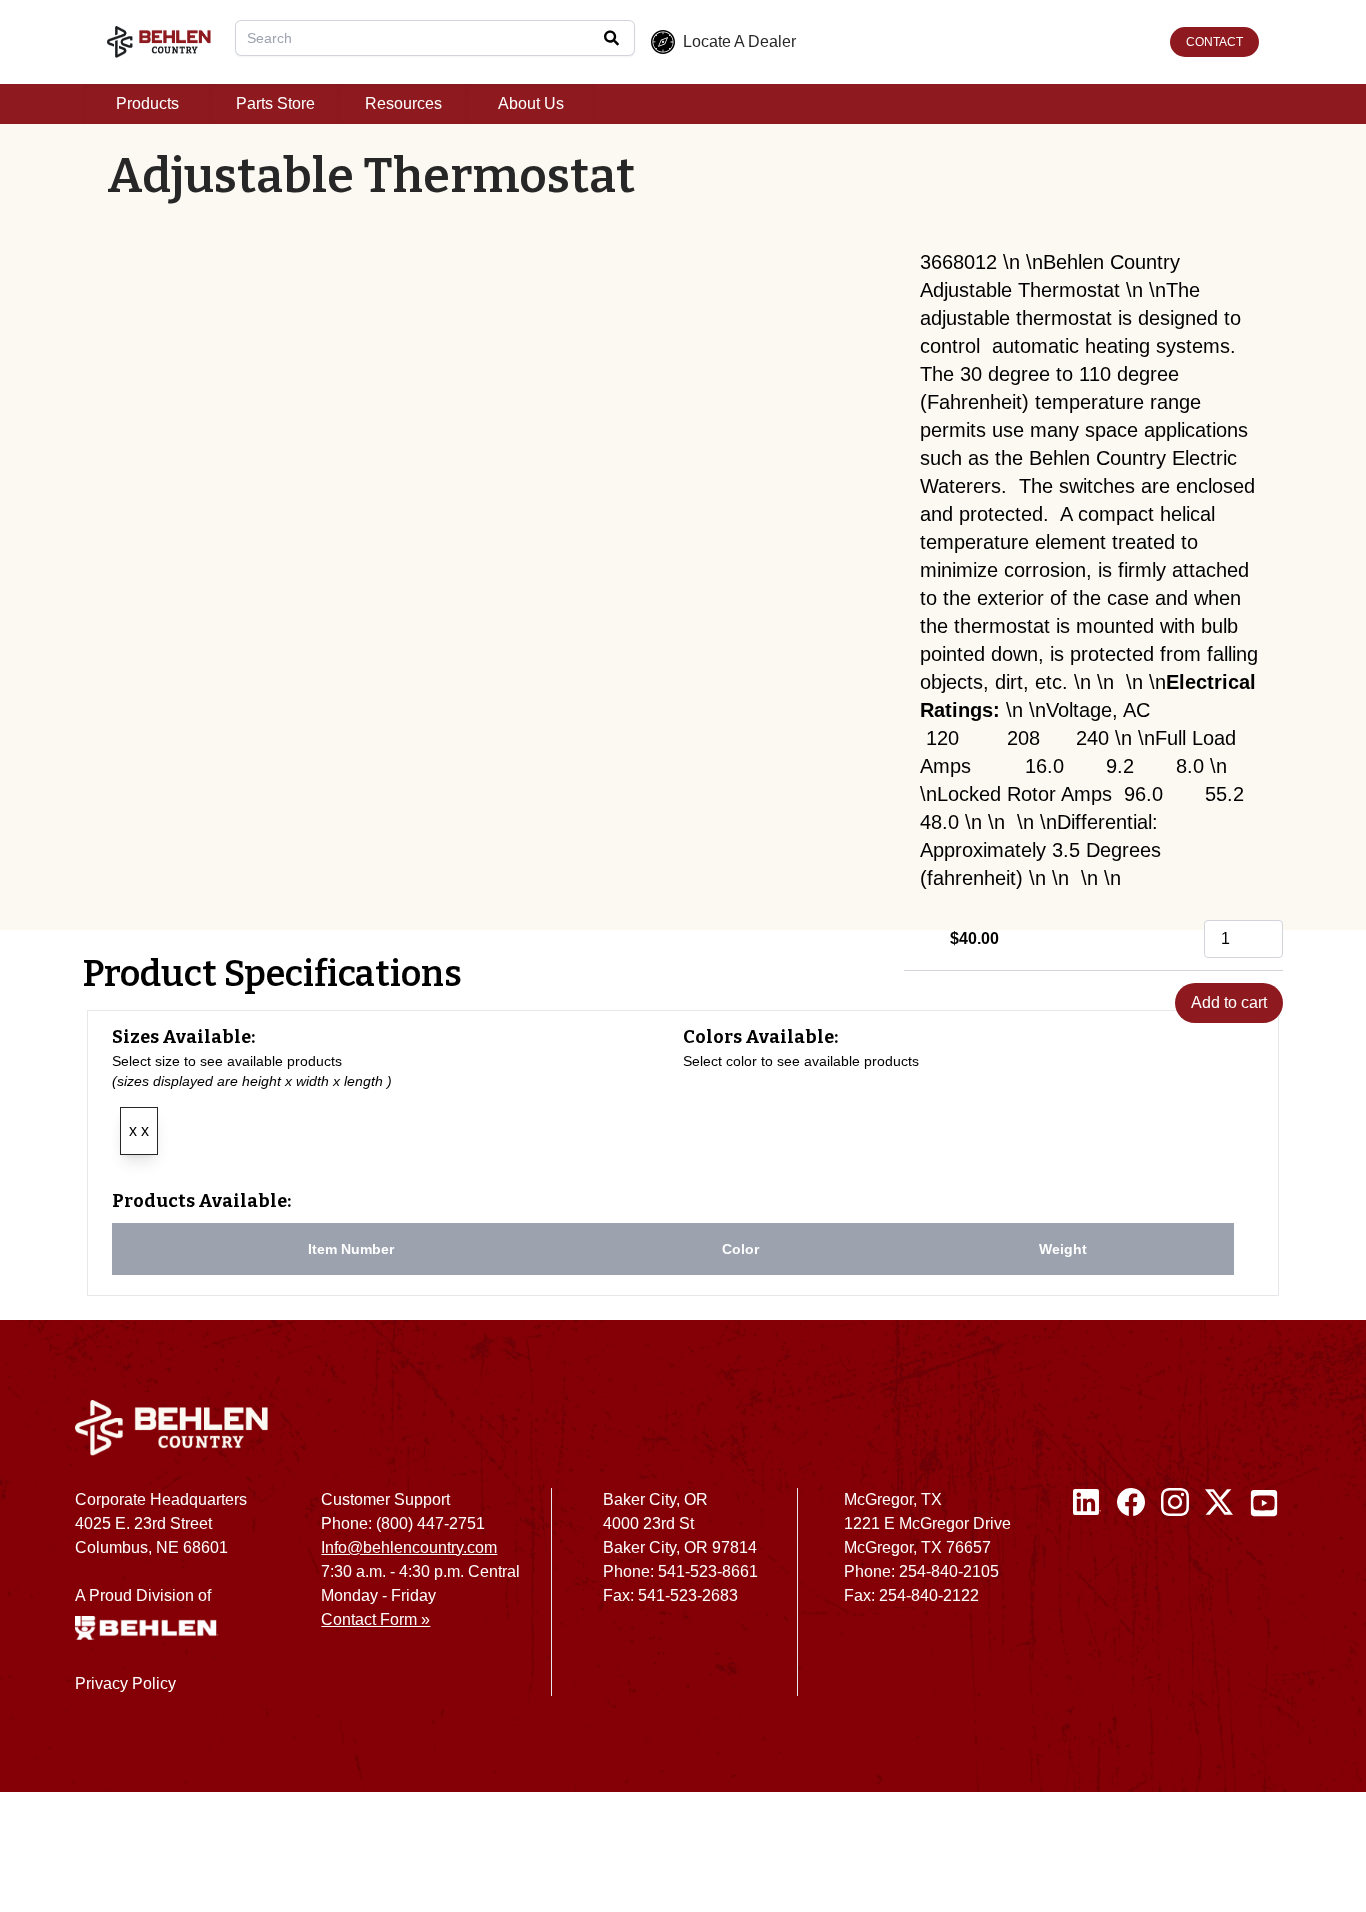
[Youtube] (1264, 1600)
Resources (403, 103)
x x (139, 1130)
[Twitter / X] (1219, 1600)
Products (147, 103)
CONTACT (1214, 42)
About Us (531, 103)
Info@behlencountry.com (409, 1547)
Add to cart (1229, 1002)
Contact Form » (375, 1619)
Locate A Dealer (739, 41)
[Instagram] (1175, 1600)
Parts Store (275, 103)
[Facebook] (1131, 1600)
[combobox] (435, 38)
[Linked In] (1087, 1600)
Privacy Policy (125, 1683)
